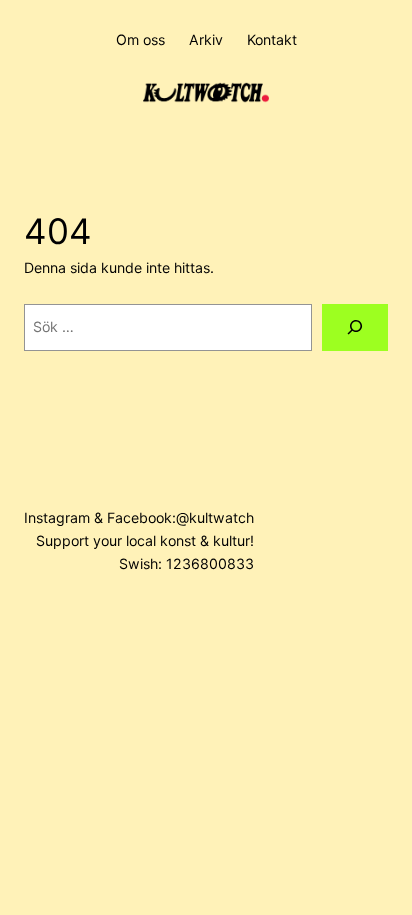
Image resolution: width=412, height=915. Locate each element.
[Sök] (355, 327)
